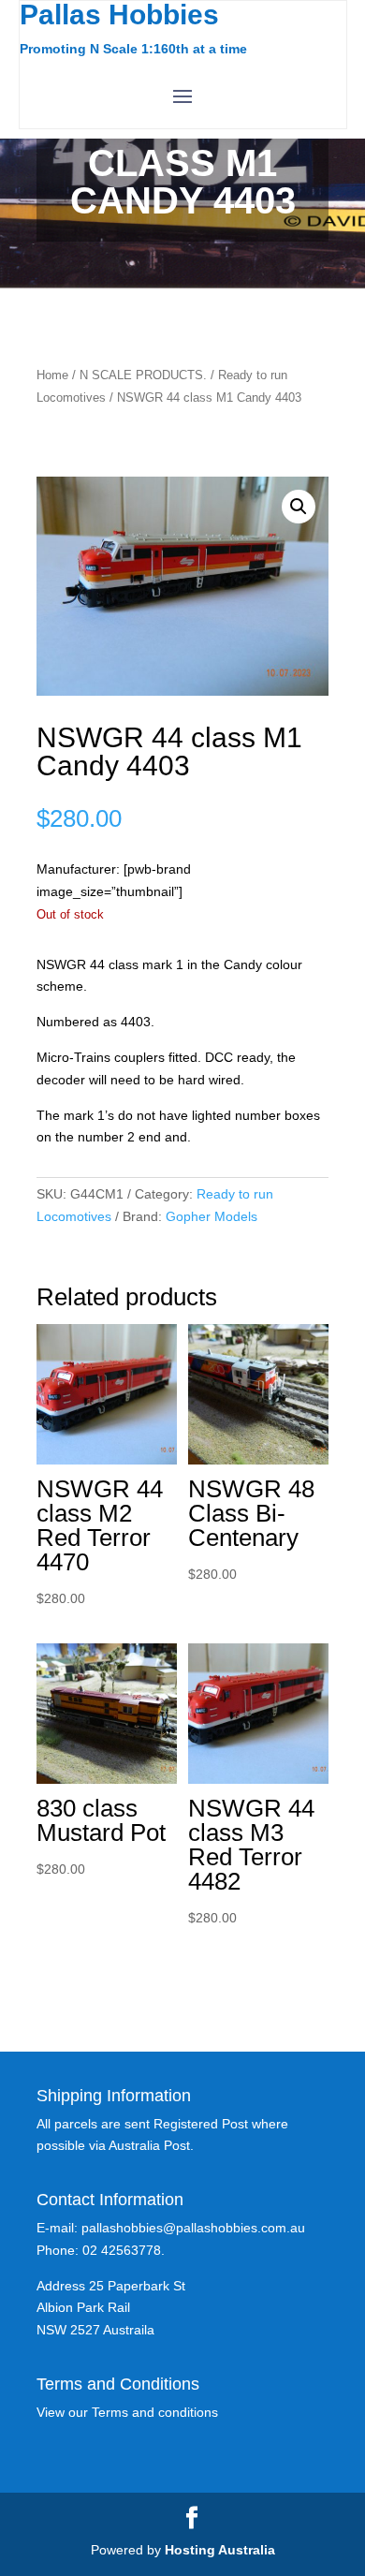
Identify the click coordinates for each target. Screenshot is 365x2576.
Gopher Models (212, 1216)
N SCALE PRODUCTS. (143, 375)
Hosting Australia (220, 2550)
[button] (299, 507)
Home (52, 375)
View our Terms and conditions (127, 2412)
